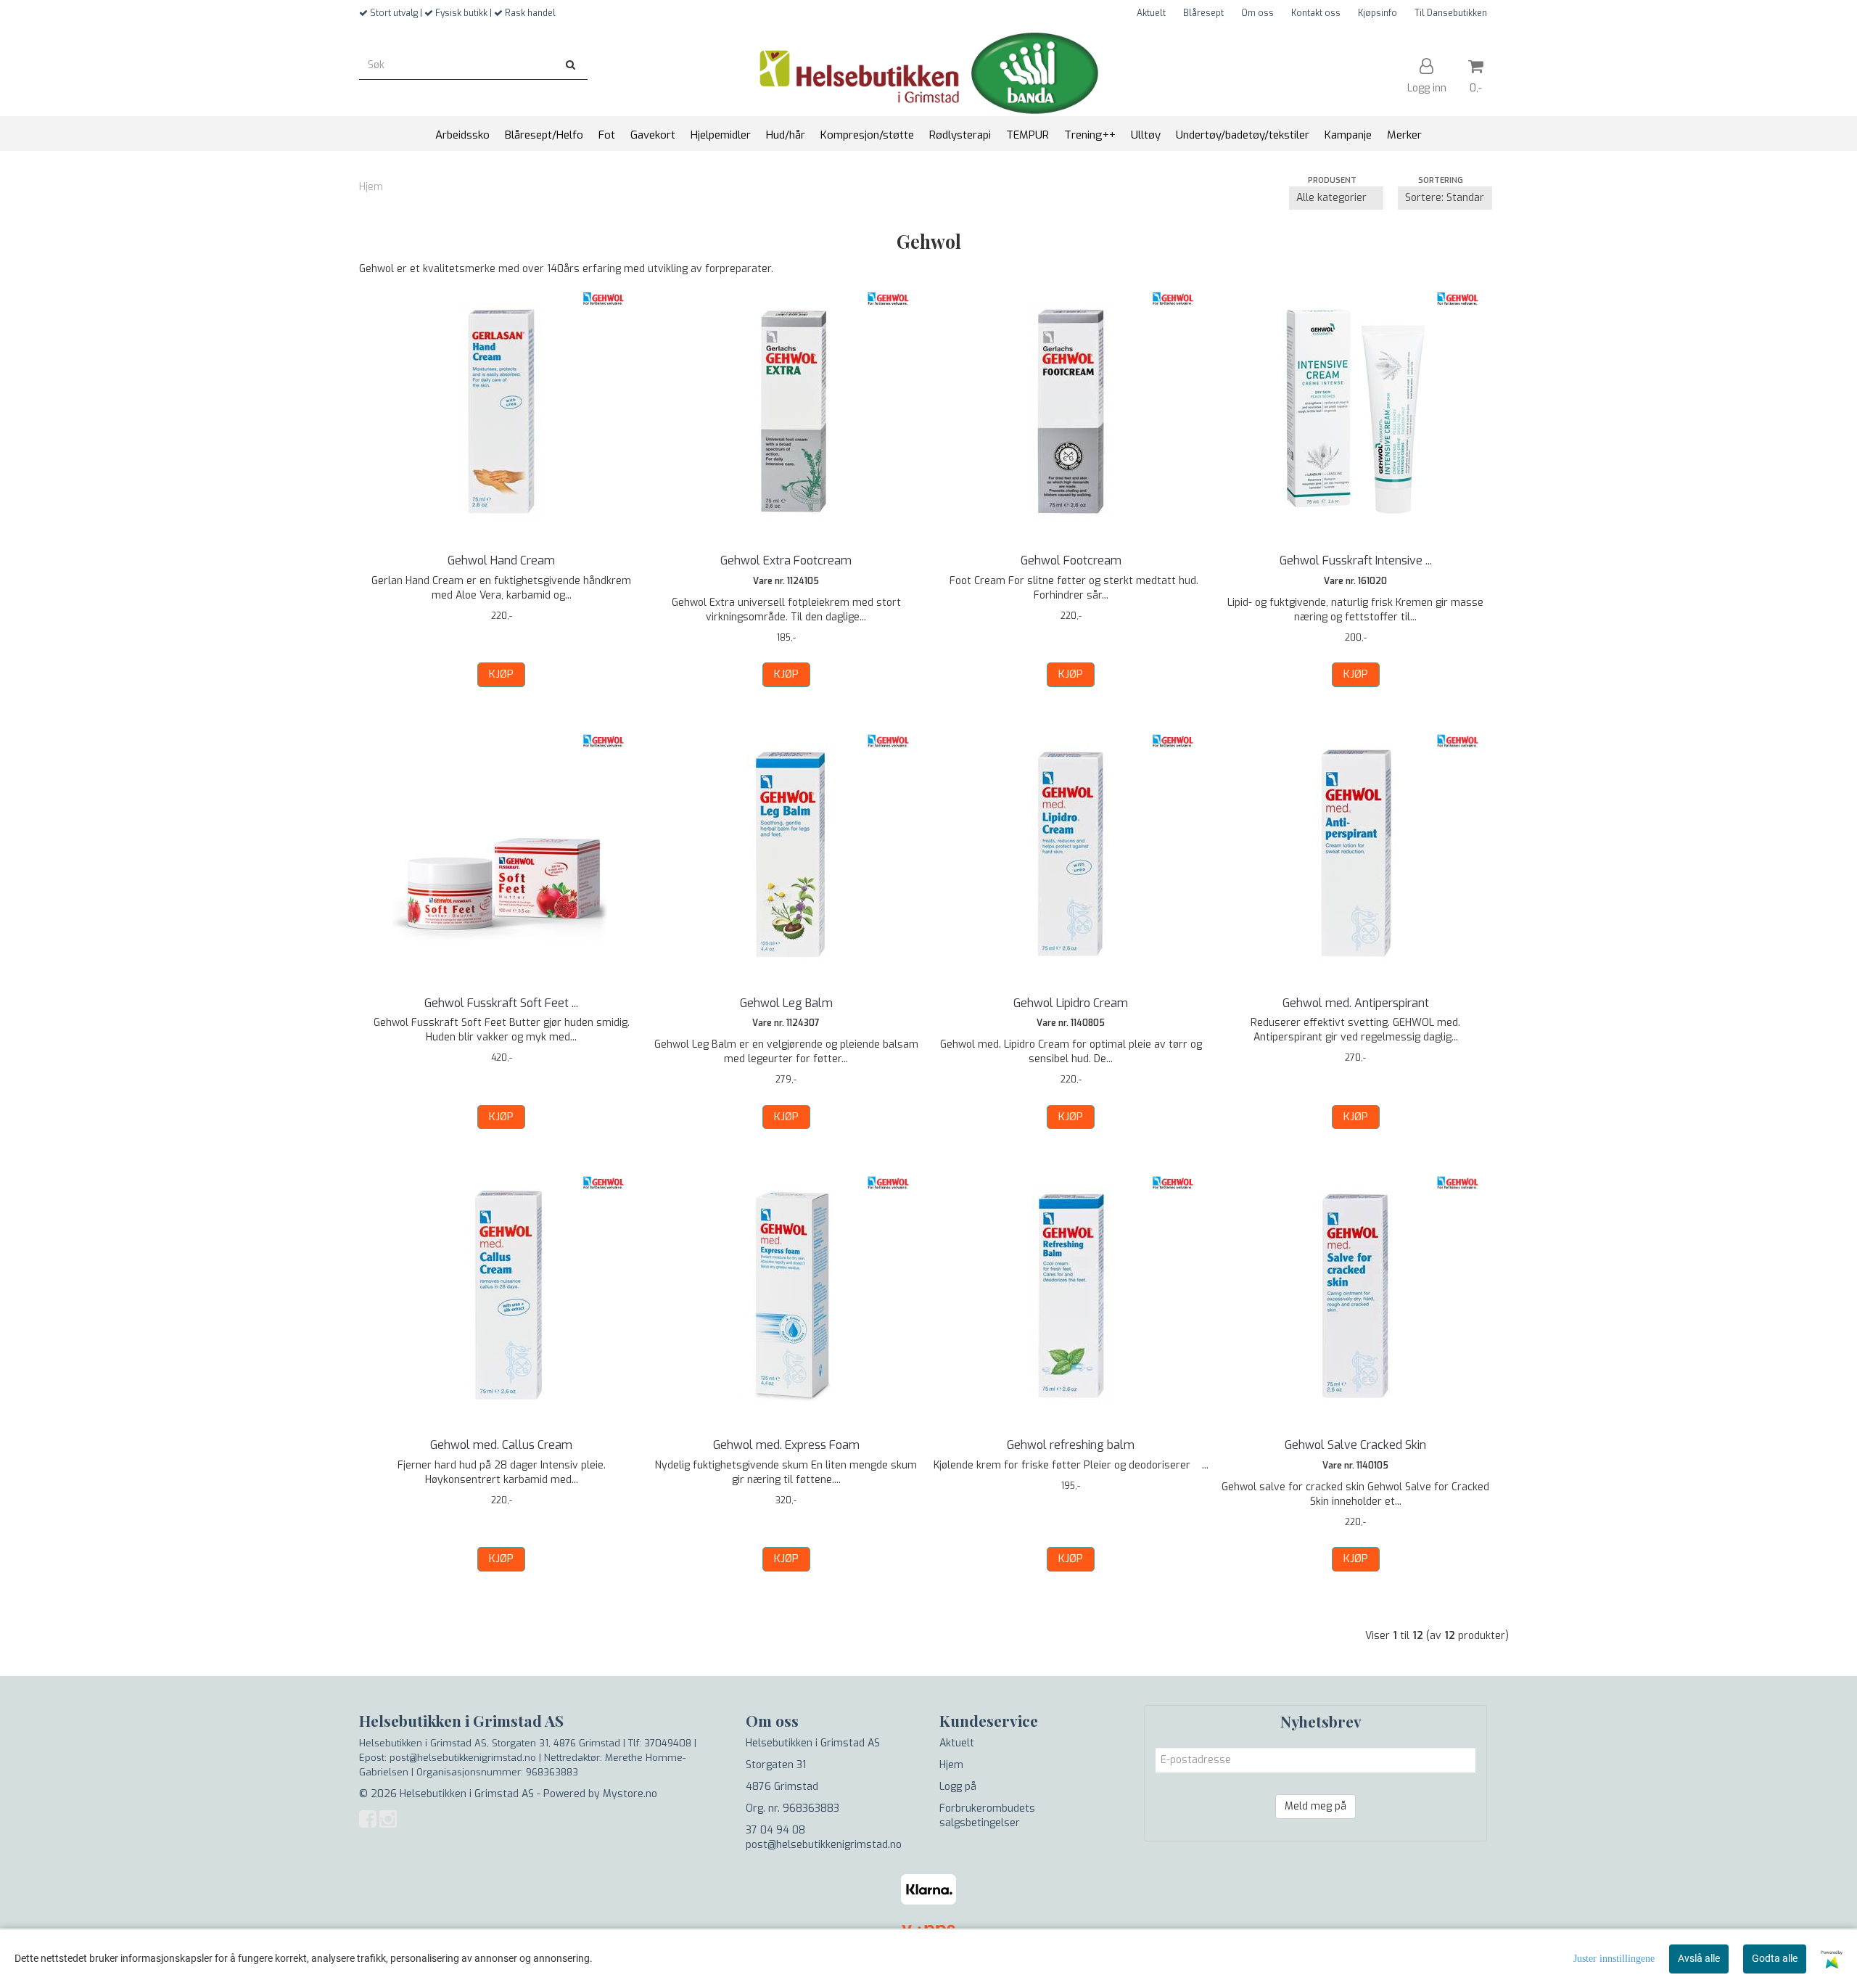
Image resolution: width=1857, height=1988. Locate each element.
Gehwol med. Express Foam (786, 1445)
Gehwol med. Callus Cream (501, 1445)
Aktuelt (1151, 13)
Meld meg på (1315, 1806)
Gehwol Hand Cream (501, 560)
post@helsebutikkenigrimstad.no (824, 1845)
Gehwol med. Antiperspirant (1356, 1003)
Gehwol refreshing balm (1071, 1445)
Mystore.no (630, 1794)
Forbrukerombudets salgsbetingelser (987, 1816)
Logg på (958, 1787)
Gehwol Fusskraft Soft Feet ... (501, 1003)
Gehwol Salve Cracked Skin (1355, 1445)
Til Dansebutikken (1451, 13)
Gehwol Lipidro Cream (1071, 1003)
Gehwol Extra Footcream (786, 560)
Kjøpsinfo (1378, 13)
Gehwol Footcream (1071, 560)
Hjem (371, 187)
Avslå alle (1699, 1958)
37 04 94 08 (775, 1830)
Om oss (1257, 13)
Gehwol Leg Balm (786, 1003)
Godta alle (1775, 1958)
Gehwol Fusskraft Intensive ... (1356, 560)
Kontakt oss (1316, 13)
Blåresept (1203, 13)
